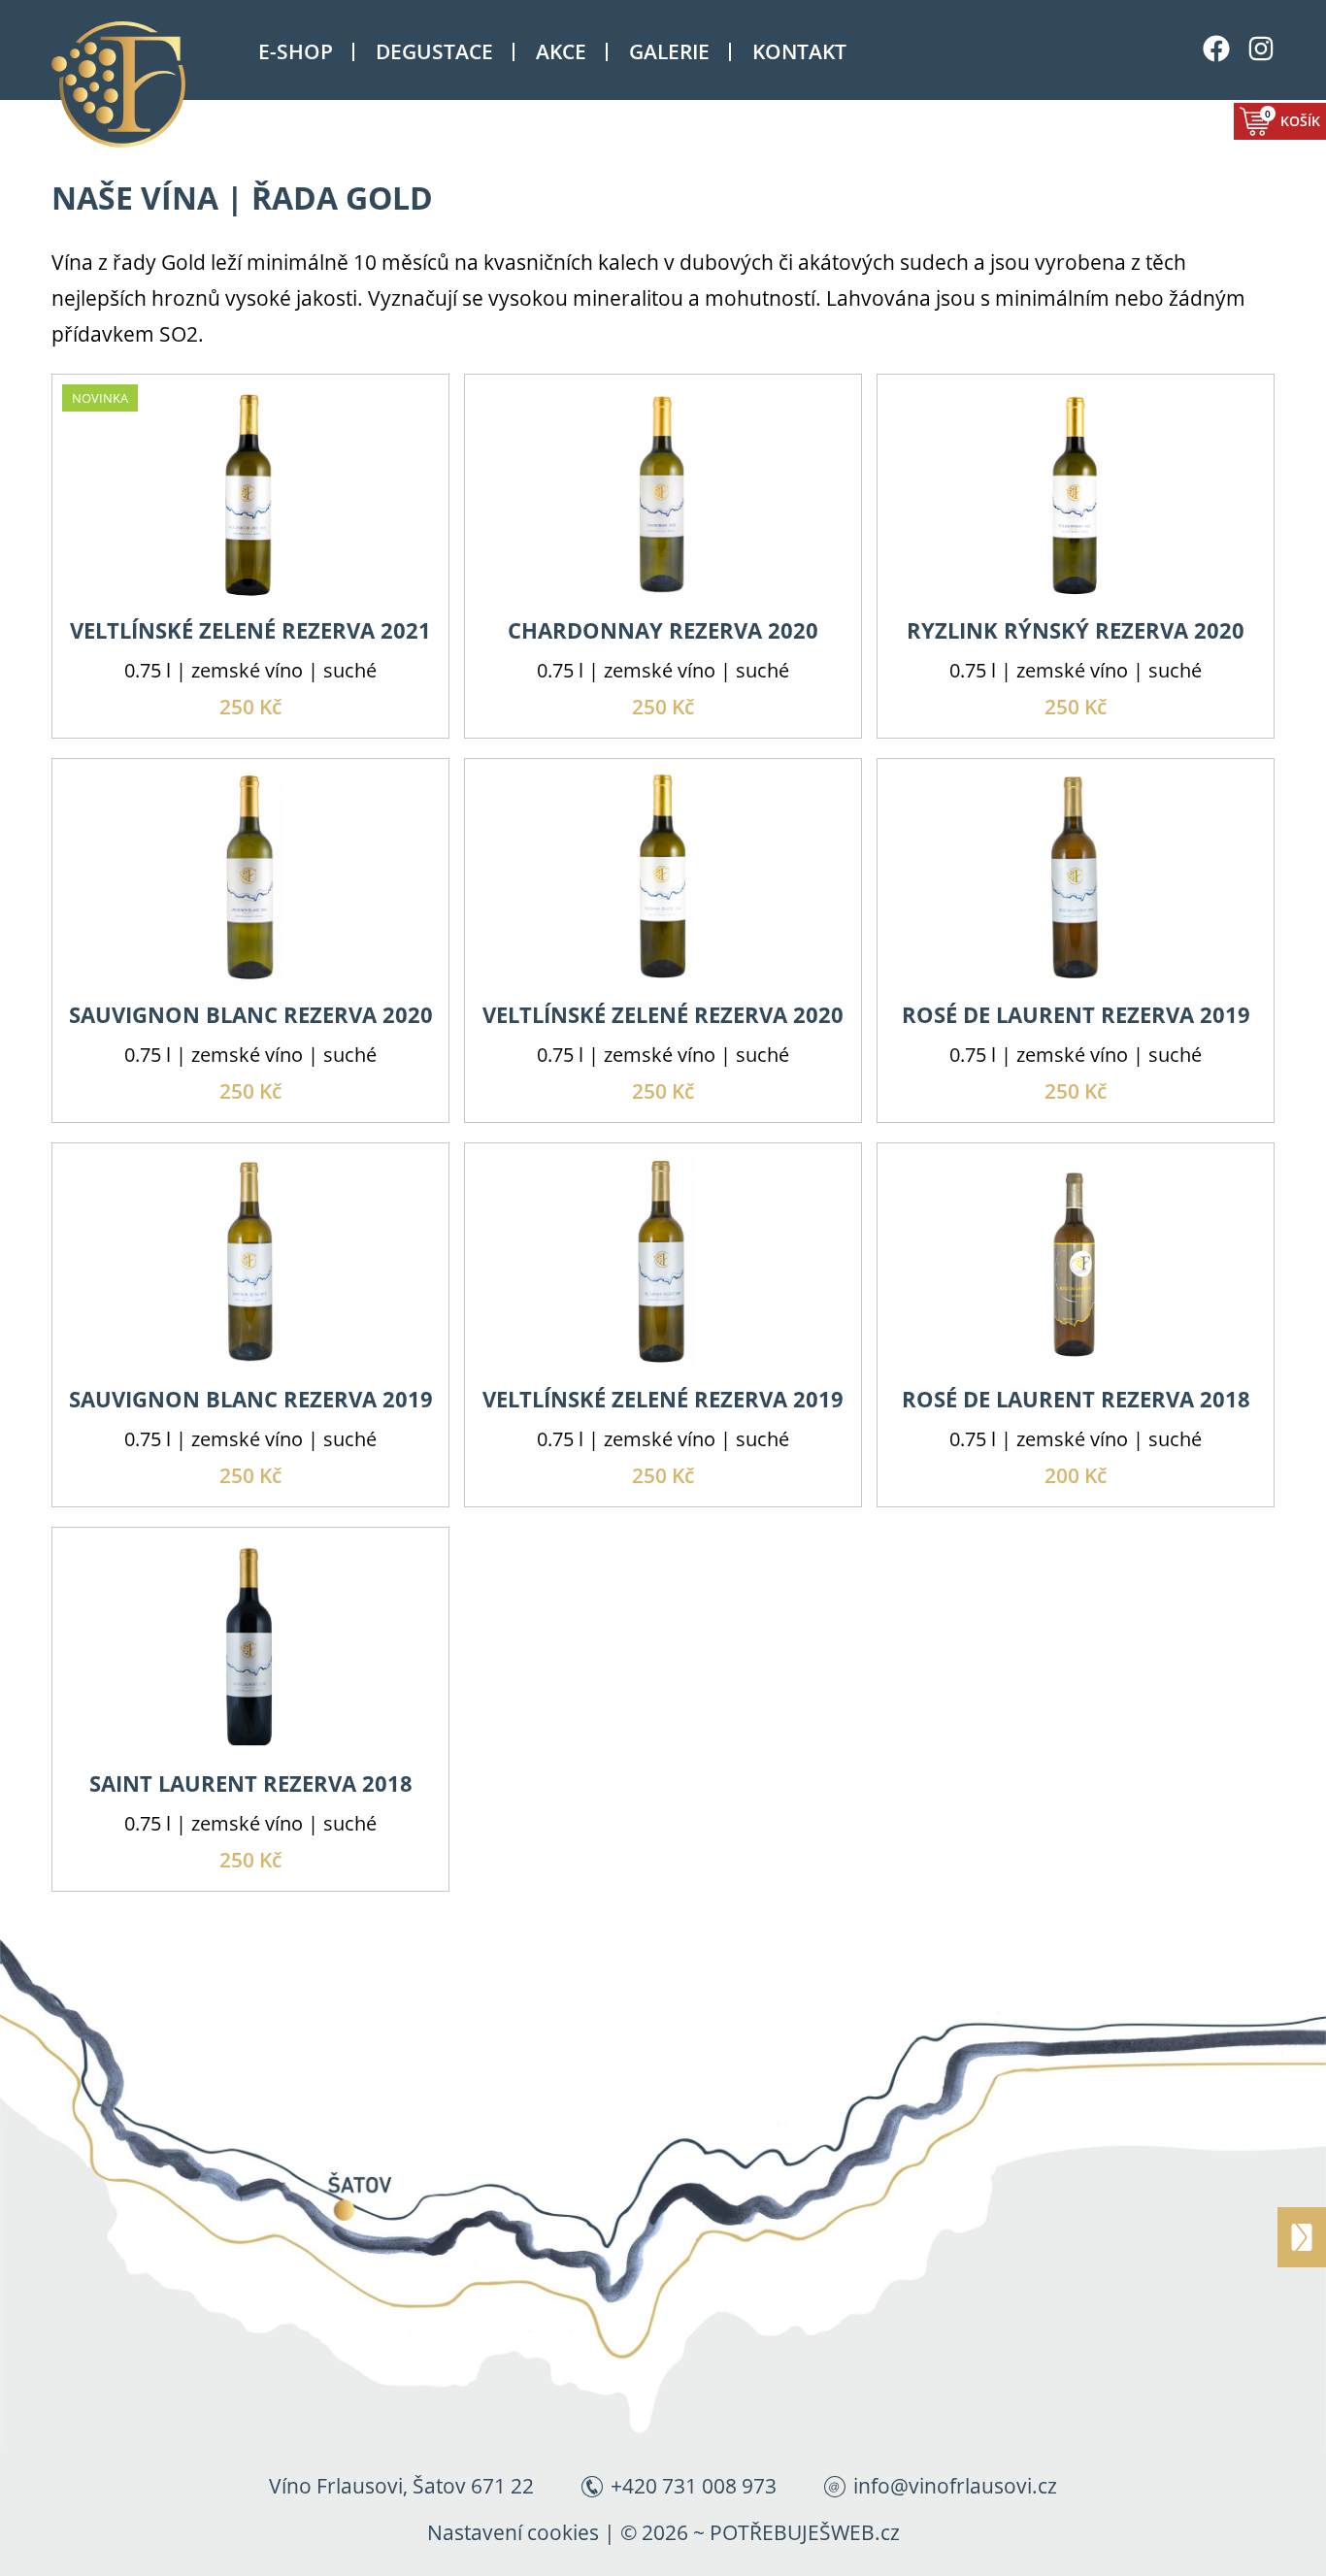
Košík (1293, 118)
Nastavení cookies (513, 2532)
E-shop (296, 51)
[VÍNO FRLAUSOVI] (143, 84)
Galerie (669, 51)
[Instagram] (1261, 37)
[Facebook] (1216, 37)
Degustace (434, 51)
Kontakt (799, 51)
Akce (561, 51)
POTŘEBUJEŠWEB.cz (805, 2532)
